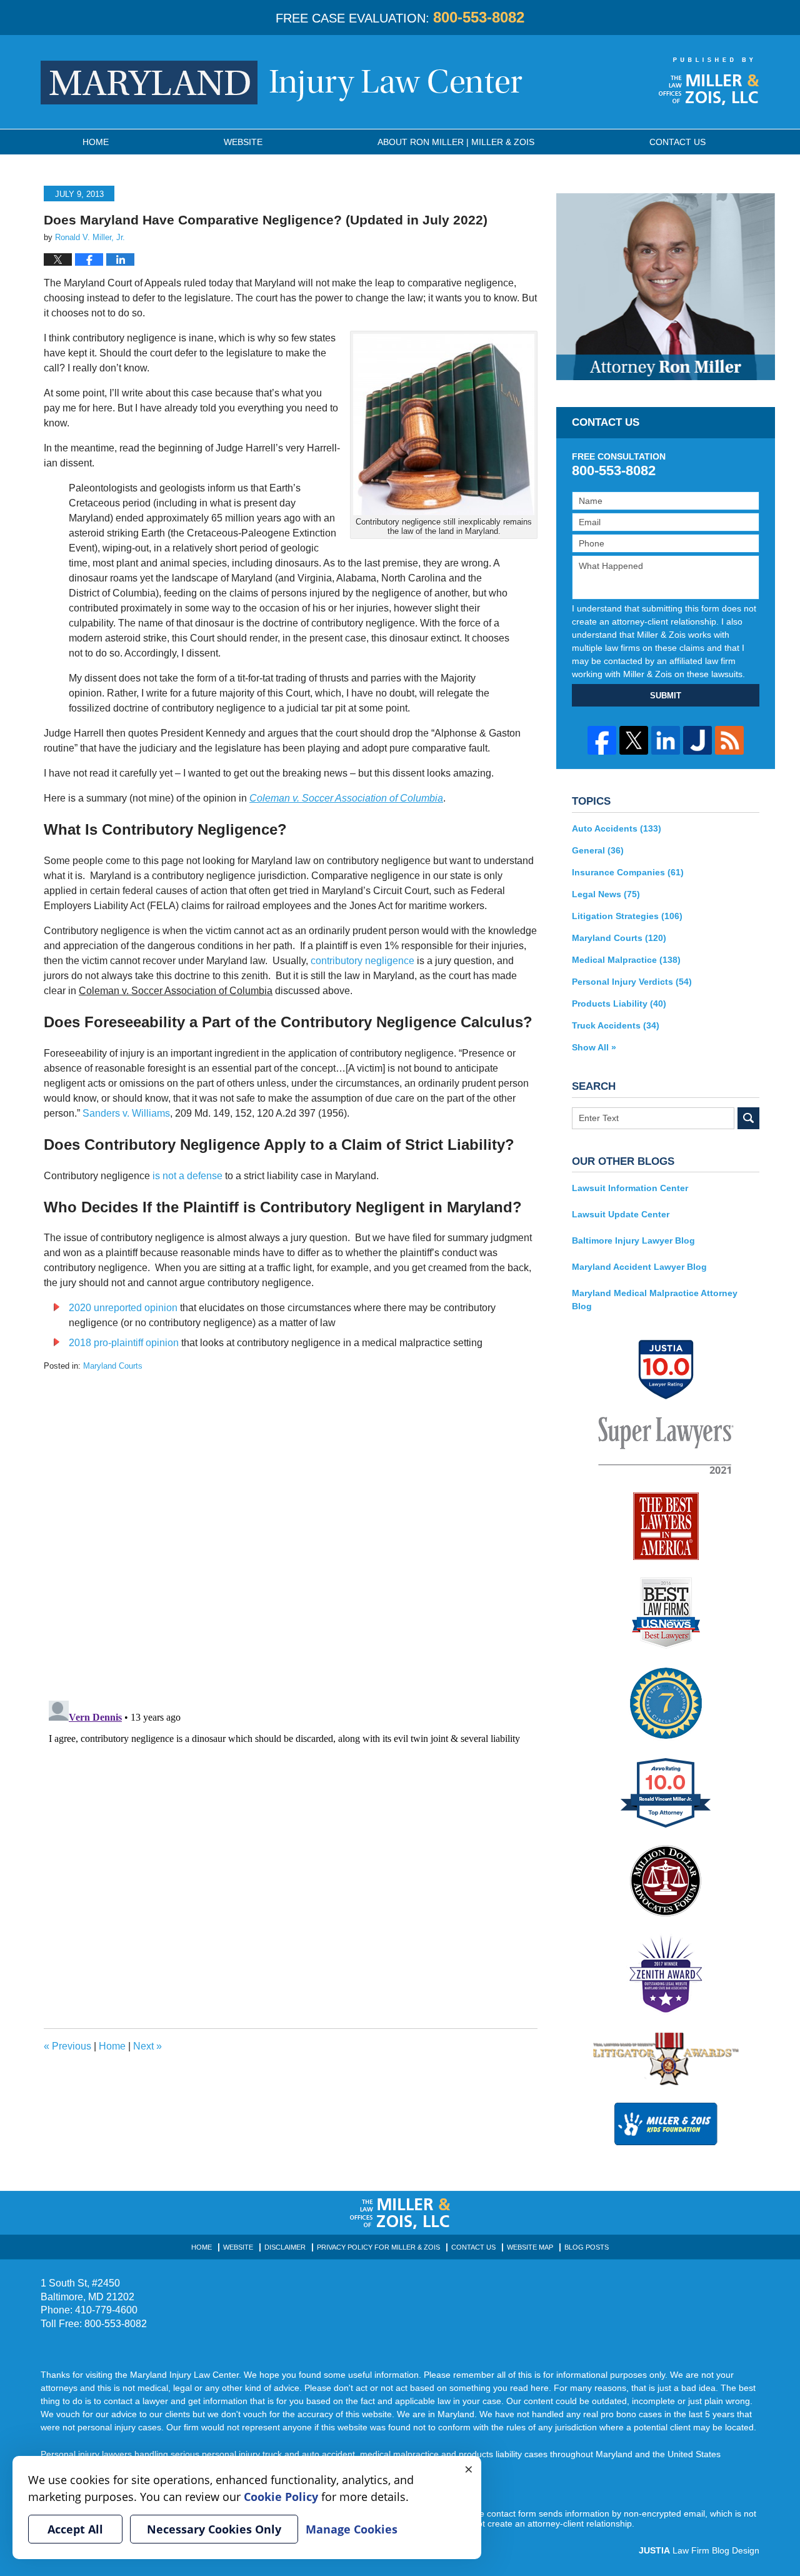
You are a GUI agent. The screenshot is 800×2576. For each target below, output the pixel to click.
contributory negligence (362, 961)
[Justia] (697, 740)
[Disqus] (291, 1529)
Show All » (594, 1047)
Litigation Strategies (627, 916)
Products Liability (619, 1004)
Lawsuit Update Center (621, 1214)
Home (96, 142)
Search (748, 1118)
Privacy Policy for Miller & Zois (378, 2247)
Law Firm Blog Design (699, 2550)
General (598, 850)
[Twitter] (634, 740)
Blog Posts (587, 2247)
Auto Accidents (617, 828)
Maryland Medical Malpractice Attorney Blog (655, 1300)
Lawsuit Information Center (630, 1188)
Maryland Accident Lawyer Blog (639, 1267)
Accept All (75, 2529)
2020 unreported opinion (123, 1308)
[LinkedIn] (666, 740)
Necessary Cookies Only (214, 2529)
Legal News (606, 894)
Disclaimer (285, 2247)
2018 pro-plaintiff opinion (124, 1343)
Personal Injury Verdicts (632, 982)
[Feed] (729, 740)
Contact (677, 142)
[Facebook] (602, 740)
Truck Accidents (616, 1025)
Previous (67, 2046)
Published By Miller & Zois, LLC (709, 81)
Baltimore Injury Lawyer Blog (633, 1240)
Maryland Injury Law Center (282, 83)
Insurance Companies (628, 872)
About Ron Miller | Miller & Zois (456, 142)
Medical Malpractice (626, 960)
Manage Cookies (352, 2529)
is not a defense (187, 1176)
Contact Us (473, 2247)
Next (147, 2046)
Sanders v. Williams (126, 1113)
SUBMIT (666, 696)
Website (243, 142)
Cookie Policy (281, 2497)
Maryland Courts (113, 1366)
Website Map (530, 2247)
